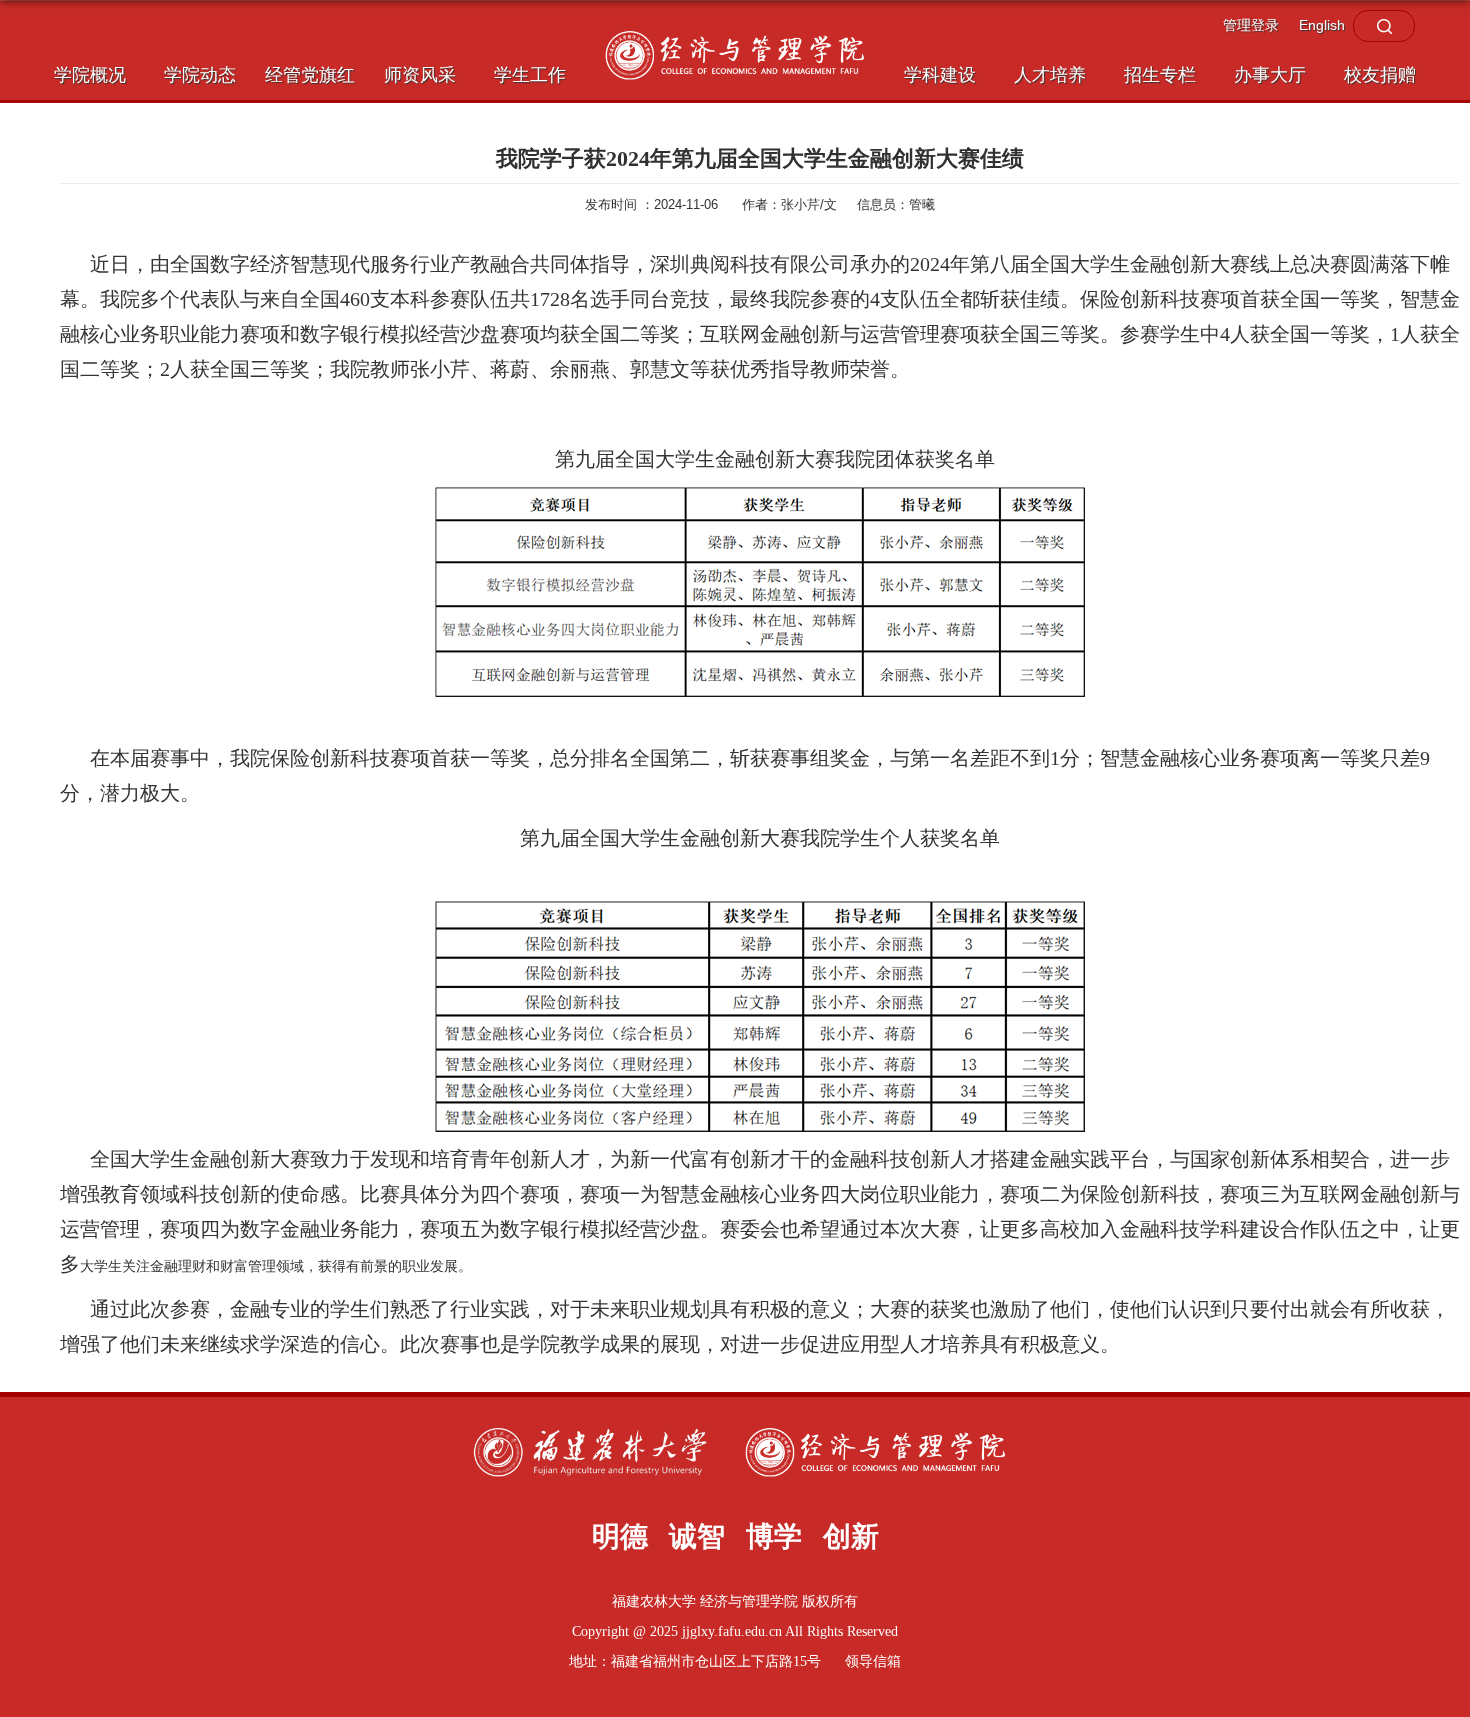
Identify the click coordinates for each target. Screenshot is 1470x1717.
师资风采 (420, 75)
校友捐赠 (1380, 75)
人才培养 (1050, 75)
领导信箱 (873, 1661)
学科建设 (940, 75)
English (1322, 25)
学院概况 (90, 75)
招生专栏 (1160, 75)
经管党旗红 (310, 75)
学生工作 (530, 75)
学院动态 (200, 75)
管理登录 (1251, 25)
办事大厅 (1270, 75)
